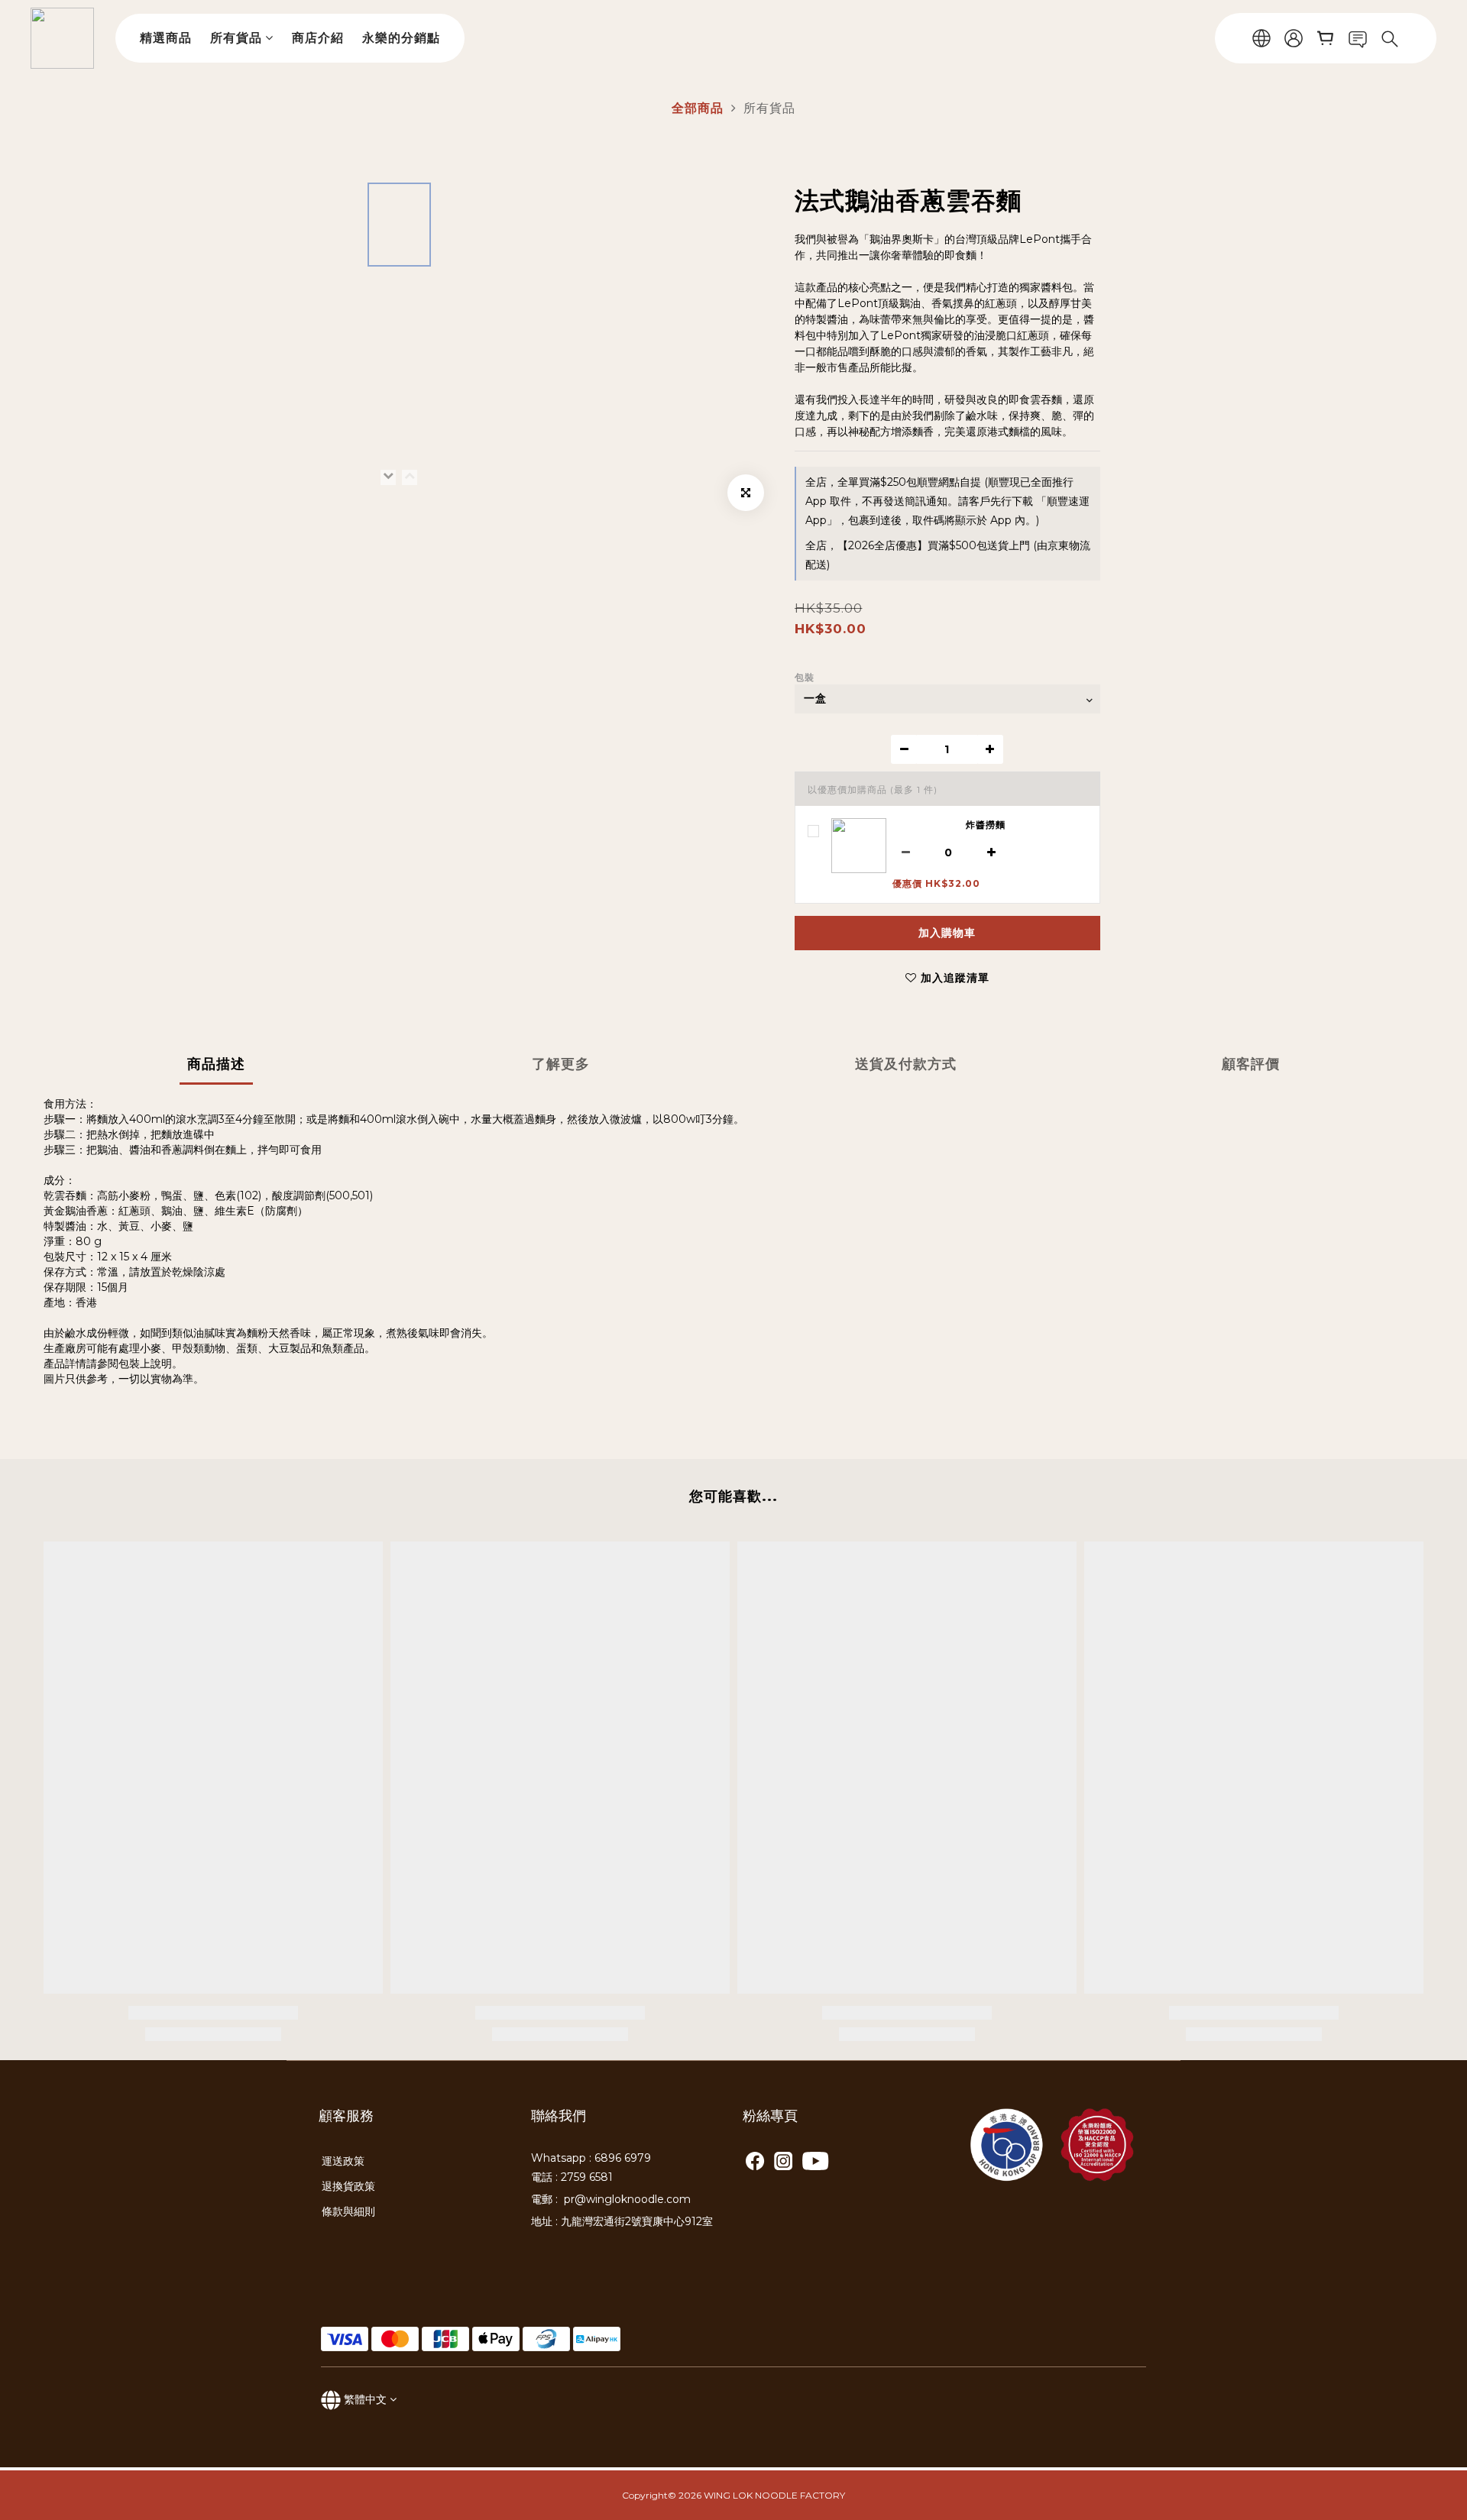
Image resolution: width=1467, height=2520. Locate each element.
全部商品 (698, 108)
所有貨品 (236, 38)
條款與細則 (348, 2211)
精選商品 (166, 38)
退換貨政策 (348, 2186)
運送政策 (343, 2161)
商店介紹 (318, 38)
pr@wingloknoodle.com (627, 2199)
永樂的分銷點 (401, 38)
